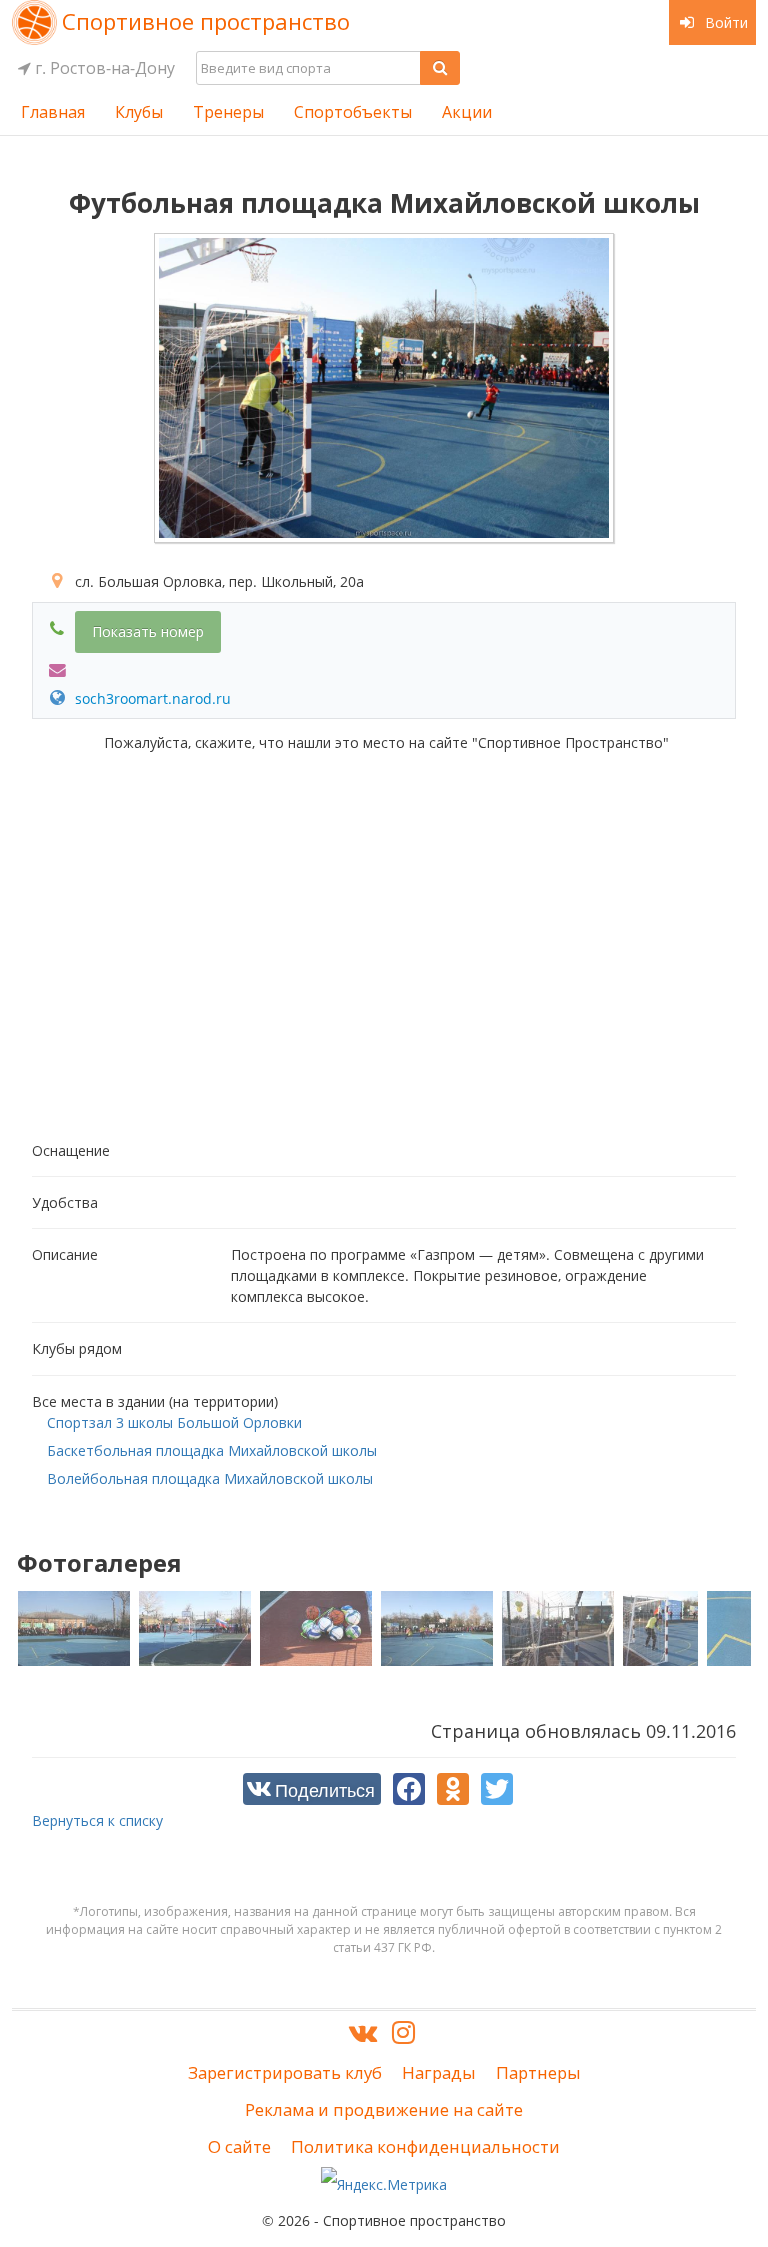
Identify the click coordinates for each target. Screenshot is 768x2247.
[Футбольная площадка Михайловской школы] (384, 388)
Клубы (139, 112)
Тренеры (228, 112)
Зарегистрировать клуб (285, 2072)
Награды (439, 2072)
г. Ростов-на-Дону (103, 68)
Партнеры (538, 2072)
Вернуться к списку (97, 1820)
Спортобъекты (353, 112)
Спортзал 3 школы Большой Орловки (174, 1422)
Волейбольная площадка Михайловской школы (210, 1478)
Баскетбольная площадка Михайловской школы (212, 1450)
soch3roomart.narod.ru (151, 698)
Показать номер (148, 631)
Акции (467, 112)
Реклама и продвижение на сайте (384, 2109)
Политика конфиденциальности (425, 2146)
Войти (724, 22)
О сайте (239, 2146)
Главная (53, 112)
